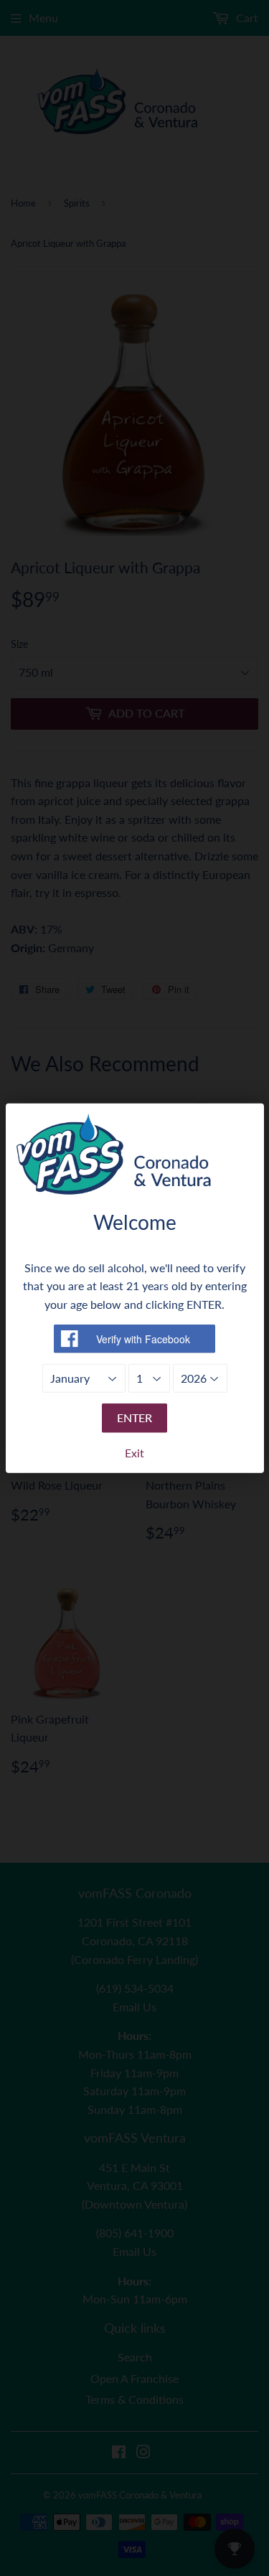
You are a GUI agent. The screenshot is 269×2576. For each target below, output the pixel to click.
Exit (134, 1453)
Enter (134, 1418)
